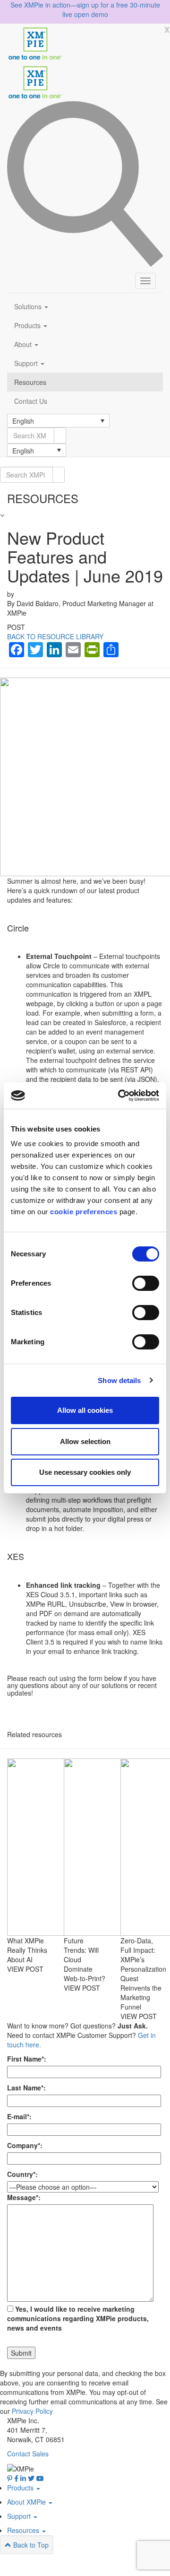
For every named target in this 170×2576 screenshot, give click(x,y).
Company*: (25, 2145)
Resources (30, 382)
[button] (58, 420)
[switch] (146, 1283)
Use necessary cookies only (85, 1472)
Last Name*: (26, 2088)
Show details (119, 1380)
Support (27, 363)
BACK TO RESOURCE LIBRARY (55, 636)
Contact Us (31, 401)
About (24, 344)
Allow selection (85, 1441)
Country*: (22, 2174)
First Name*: (27, 2059)
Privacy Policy (32, 2411)
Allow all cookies (85, 1410)
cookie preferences (84, 1212)
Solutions (29, 306)
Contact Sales (28, 2454)
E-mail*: (19, 2116)
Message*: (24, 2197)
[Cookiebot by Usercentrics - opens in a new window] (120, 1096)
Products (28, 325)
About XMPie (27, 2502)
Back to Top (30, 2545)
